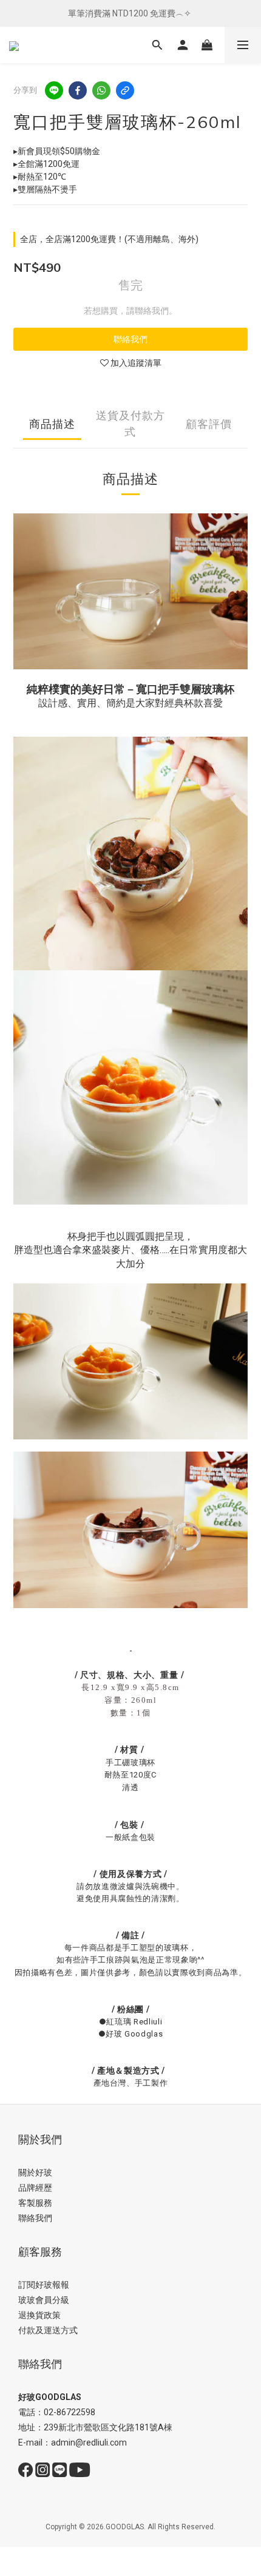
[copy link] (125, 90)
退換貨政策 (39, 2315)
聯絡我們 (130, 339)
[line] (54, 90)
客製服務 (35, 2203)
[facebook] (78, 90)
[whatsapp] (101, 90)
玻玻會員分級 (44, 2300)
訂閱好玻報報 (44, 2285)
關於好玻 (35, 2172)
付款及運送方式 (48, 2330)
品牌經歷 (35, 2188)
